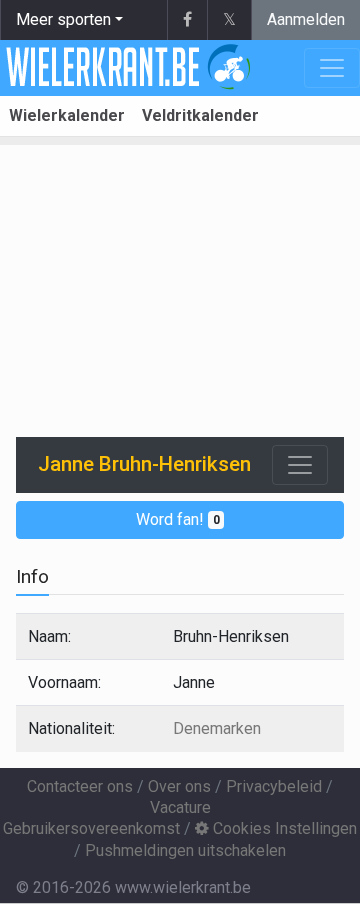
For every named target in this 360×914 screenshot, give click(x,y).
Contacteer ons (80, 786)
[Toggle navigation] (300, 465)
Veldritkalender (200, 115)
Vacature (180, 807)
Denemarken (217, 728)
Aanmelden (306, 19)
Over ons (179, 786)
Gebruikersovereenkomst (91, 828)
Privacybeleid (274, 786)
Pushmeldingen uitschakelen (185, 850)
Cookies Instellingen (283, 828)
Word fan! (178, 519)
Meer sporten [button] (63, 19)
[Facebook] (187, 20)
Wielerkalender (67, 115)
